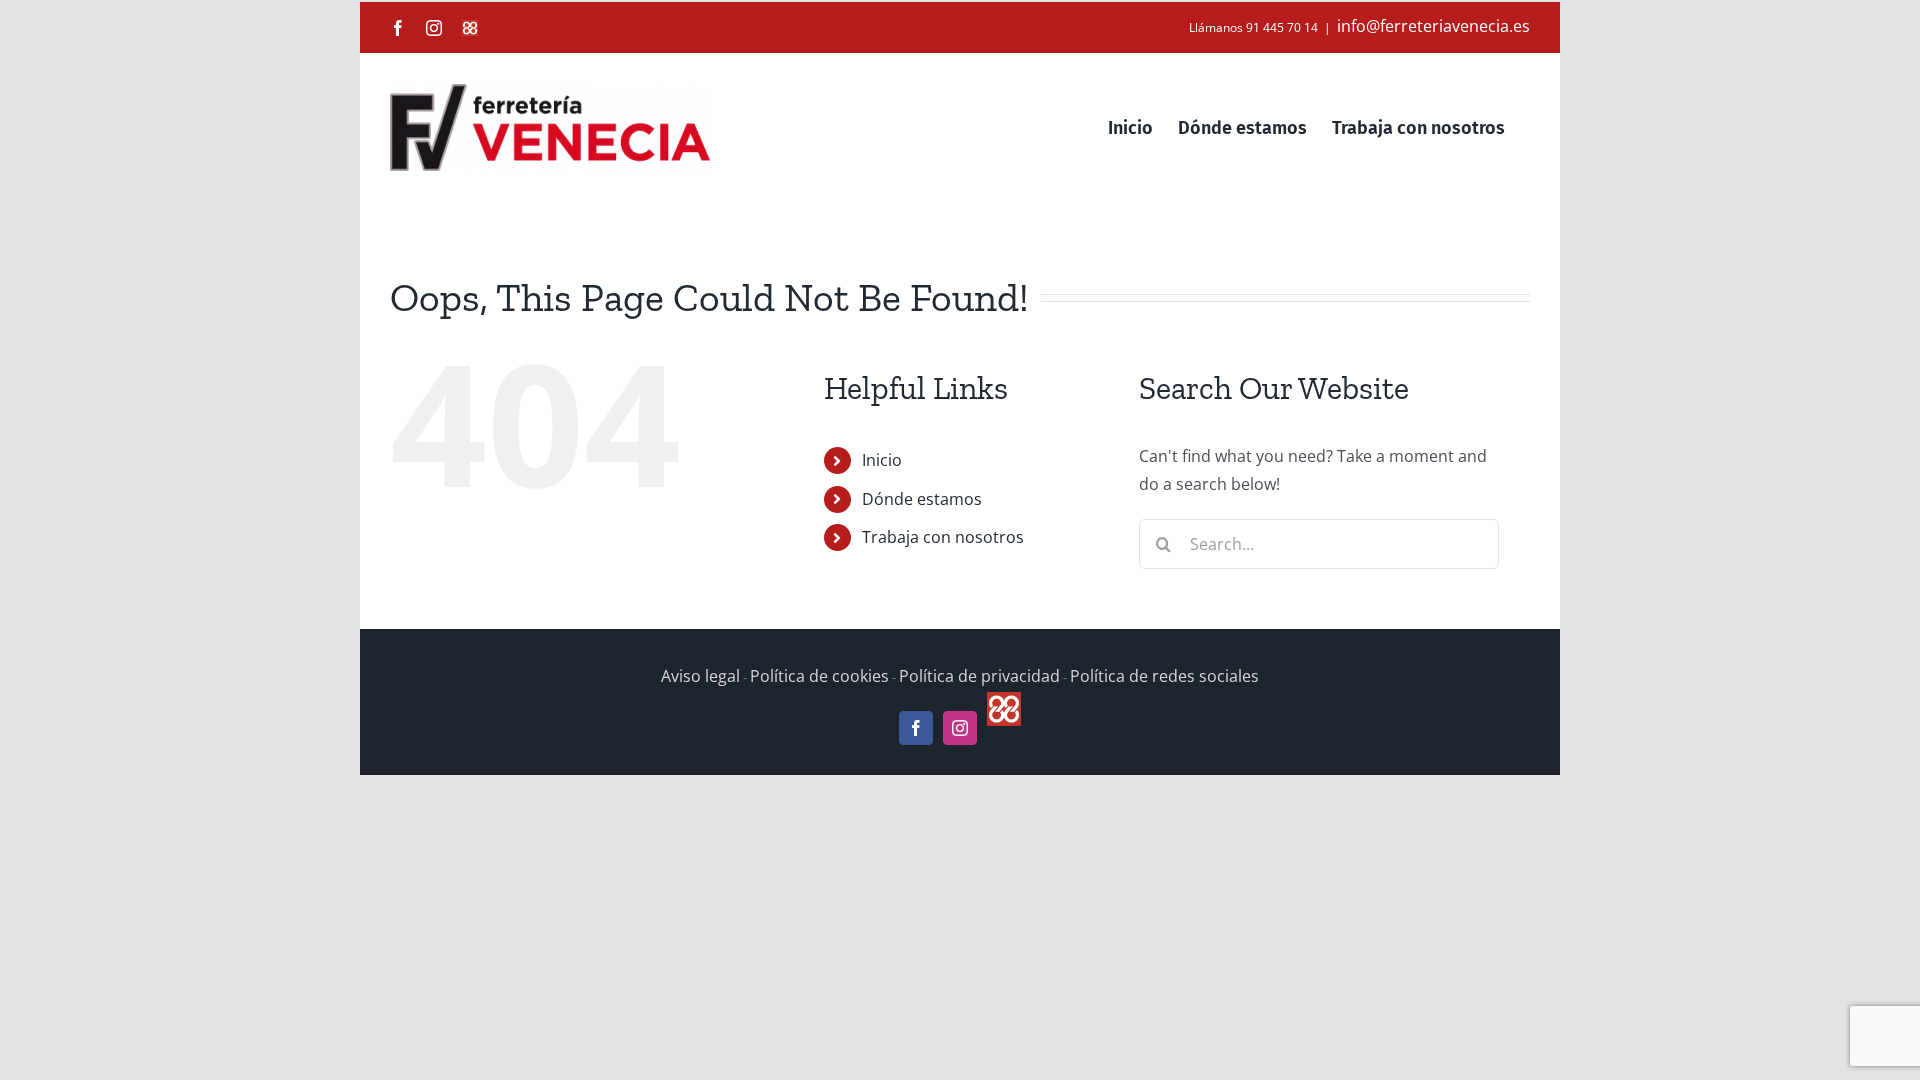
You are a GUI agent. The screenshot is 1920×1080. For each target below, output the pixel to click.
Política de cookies (819, 676)
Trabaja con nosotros (943, 537)
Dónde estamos (922, 499)
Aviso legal (700, 676)
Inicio (882, 460)
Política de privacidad (979, 676)
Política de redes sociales (1164, 676)
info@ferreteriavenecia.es (1433, 26)
